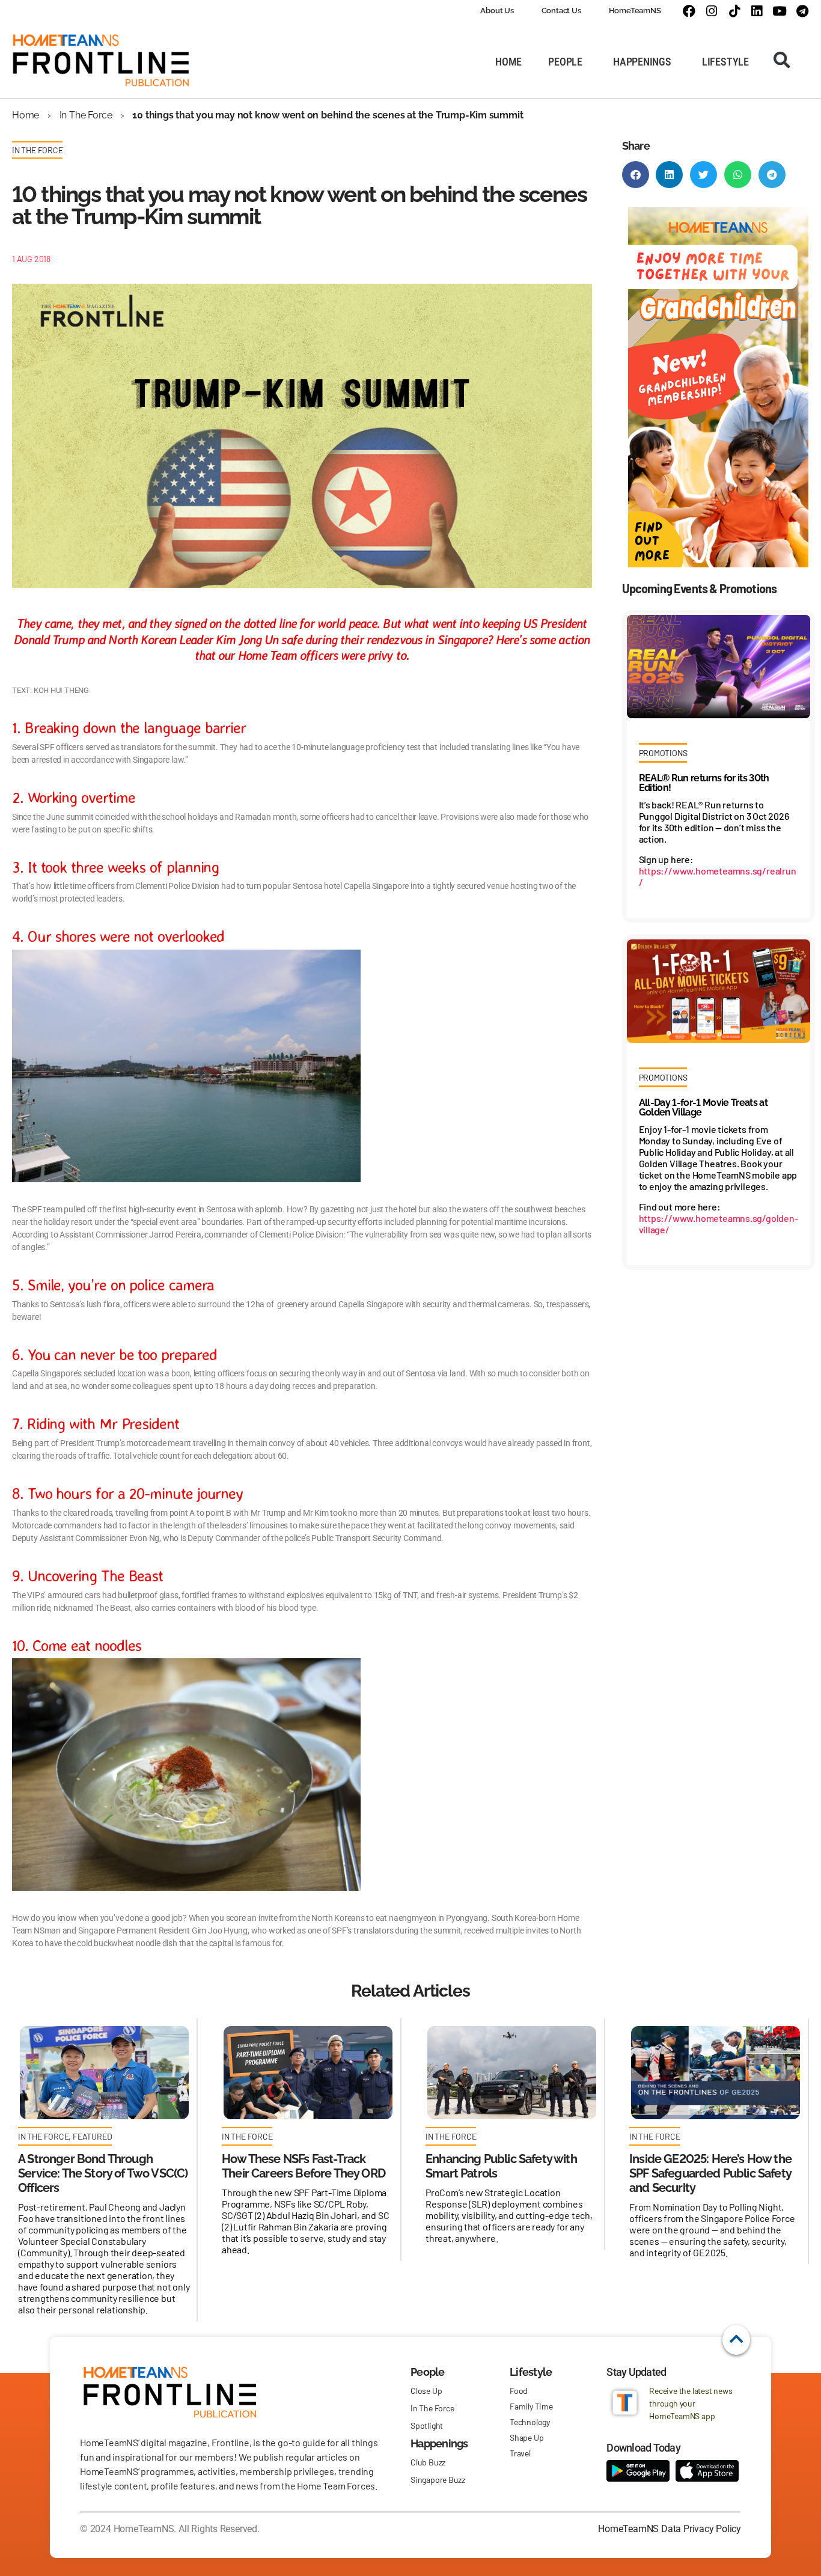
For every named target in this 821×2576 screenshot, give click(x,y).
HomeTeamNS (635, 11)
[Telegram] (802, 11)
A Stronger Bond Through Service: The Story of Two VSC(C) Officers (103, 2173)
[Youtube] (780, 11)
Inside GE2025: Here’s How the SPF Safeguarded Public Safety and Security (710, 2173)
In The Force (86, 115)
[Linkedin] (757, 11)
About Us (497, 11)
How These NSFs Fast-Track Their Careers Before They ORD (304, 2166)
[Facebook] (688, 11)
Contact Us (561, 11)
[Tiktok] (734, 11)
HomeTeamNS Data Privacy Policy (670, 2529)
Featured (92, 2136)
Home (26, 115)
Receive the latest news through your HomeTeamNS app (691, 2403)
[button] (782, 60)
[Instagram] (711, 11)
